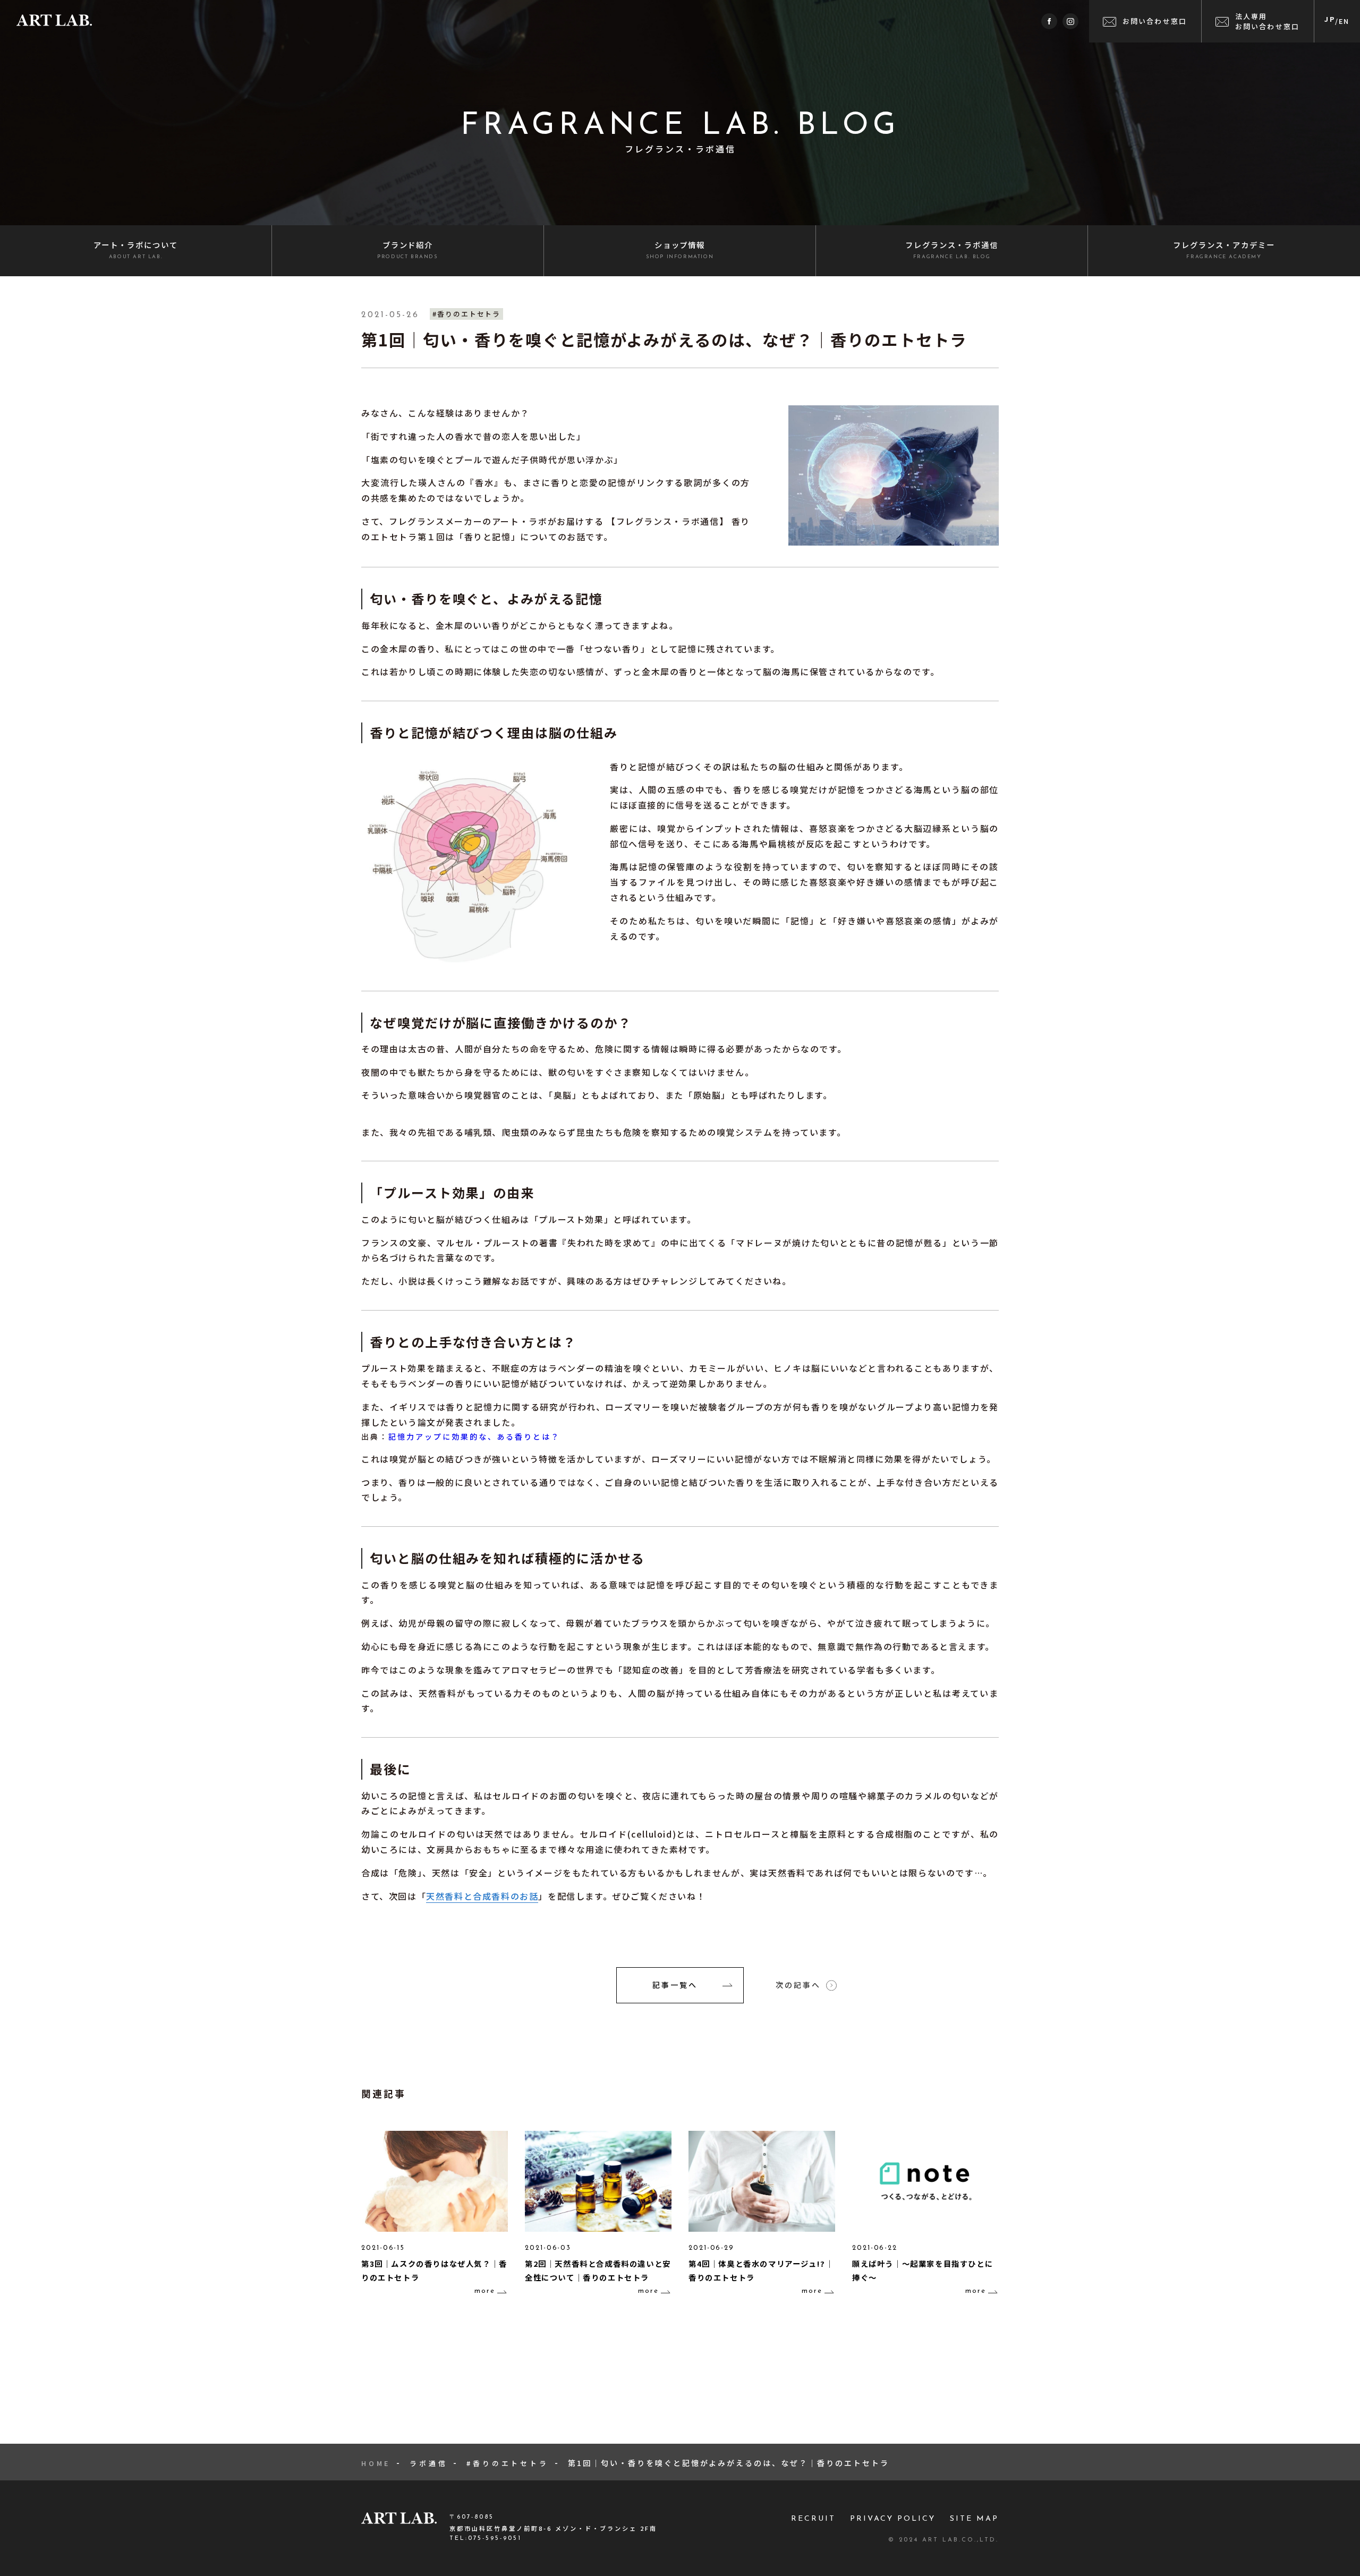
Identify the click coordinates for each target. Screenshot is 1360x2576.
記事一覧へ (675, 1985)
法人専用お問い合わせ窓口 (1268, 21)
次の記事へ (798, 1985)
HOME (376, 2463)
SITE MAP (974, 2519)
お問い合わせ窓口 (1155, 21)
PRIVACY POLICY (893, 2519)
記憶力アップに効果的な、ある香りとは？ (474, 1436)
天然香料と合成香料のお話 (482, 1896)
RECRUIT (813, 2519)
